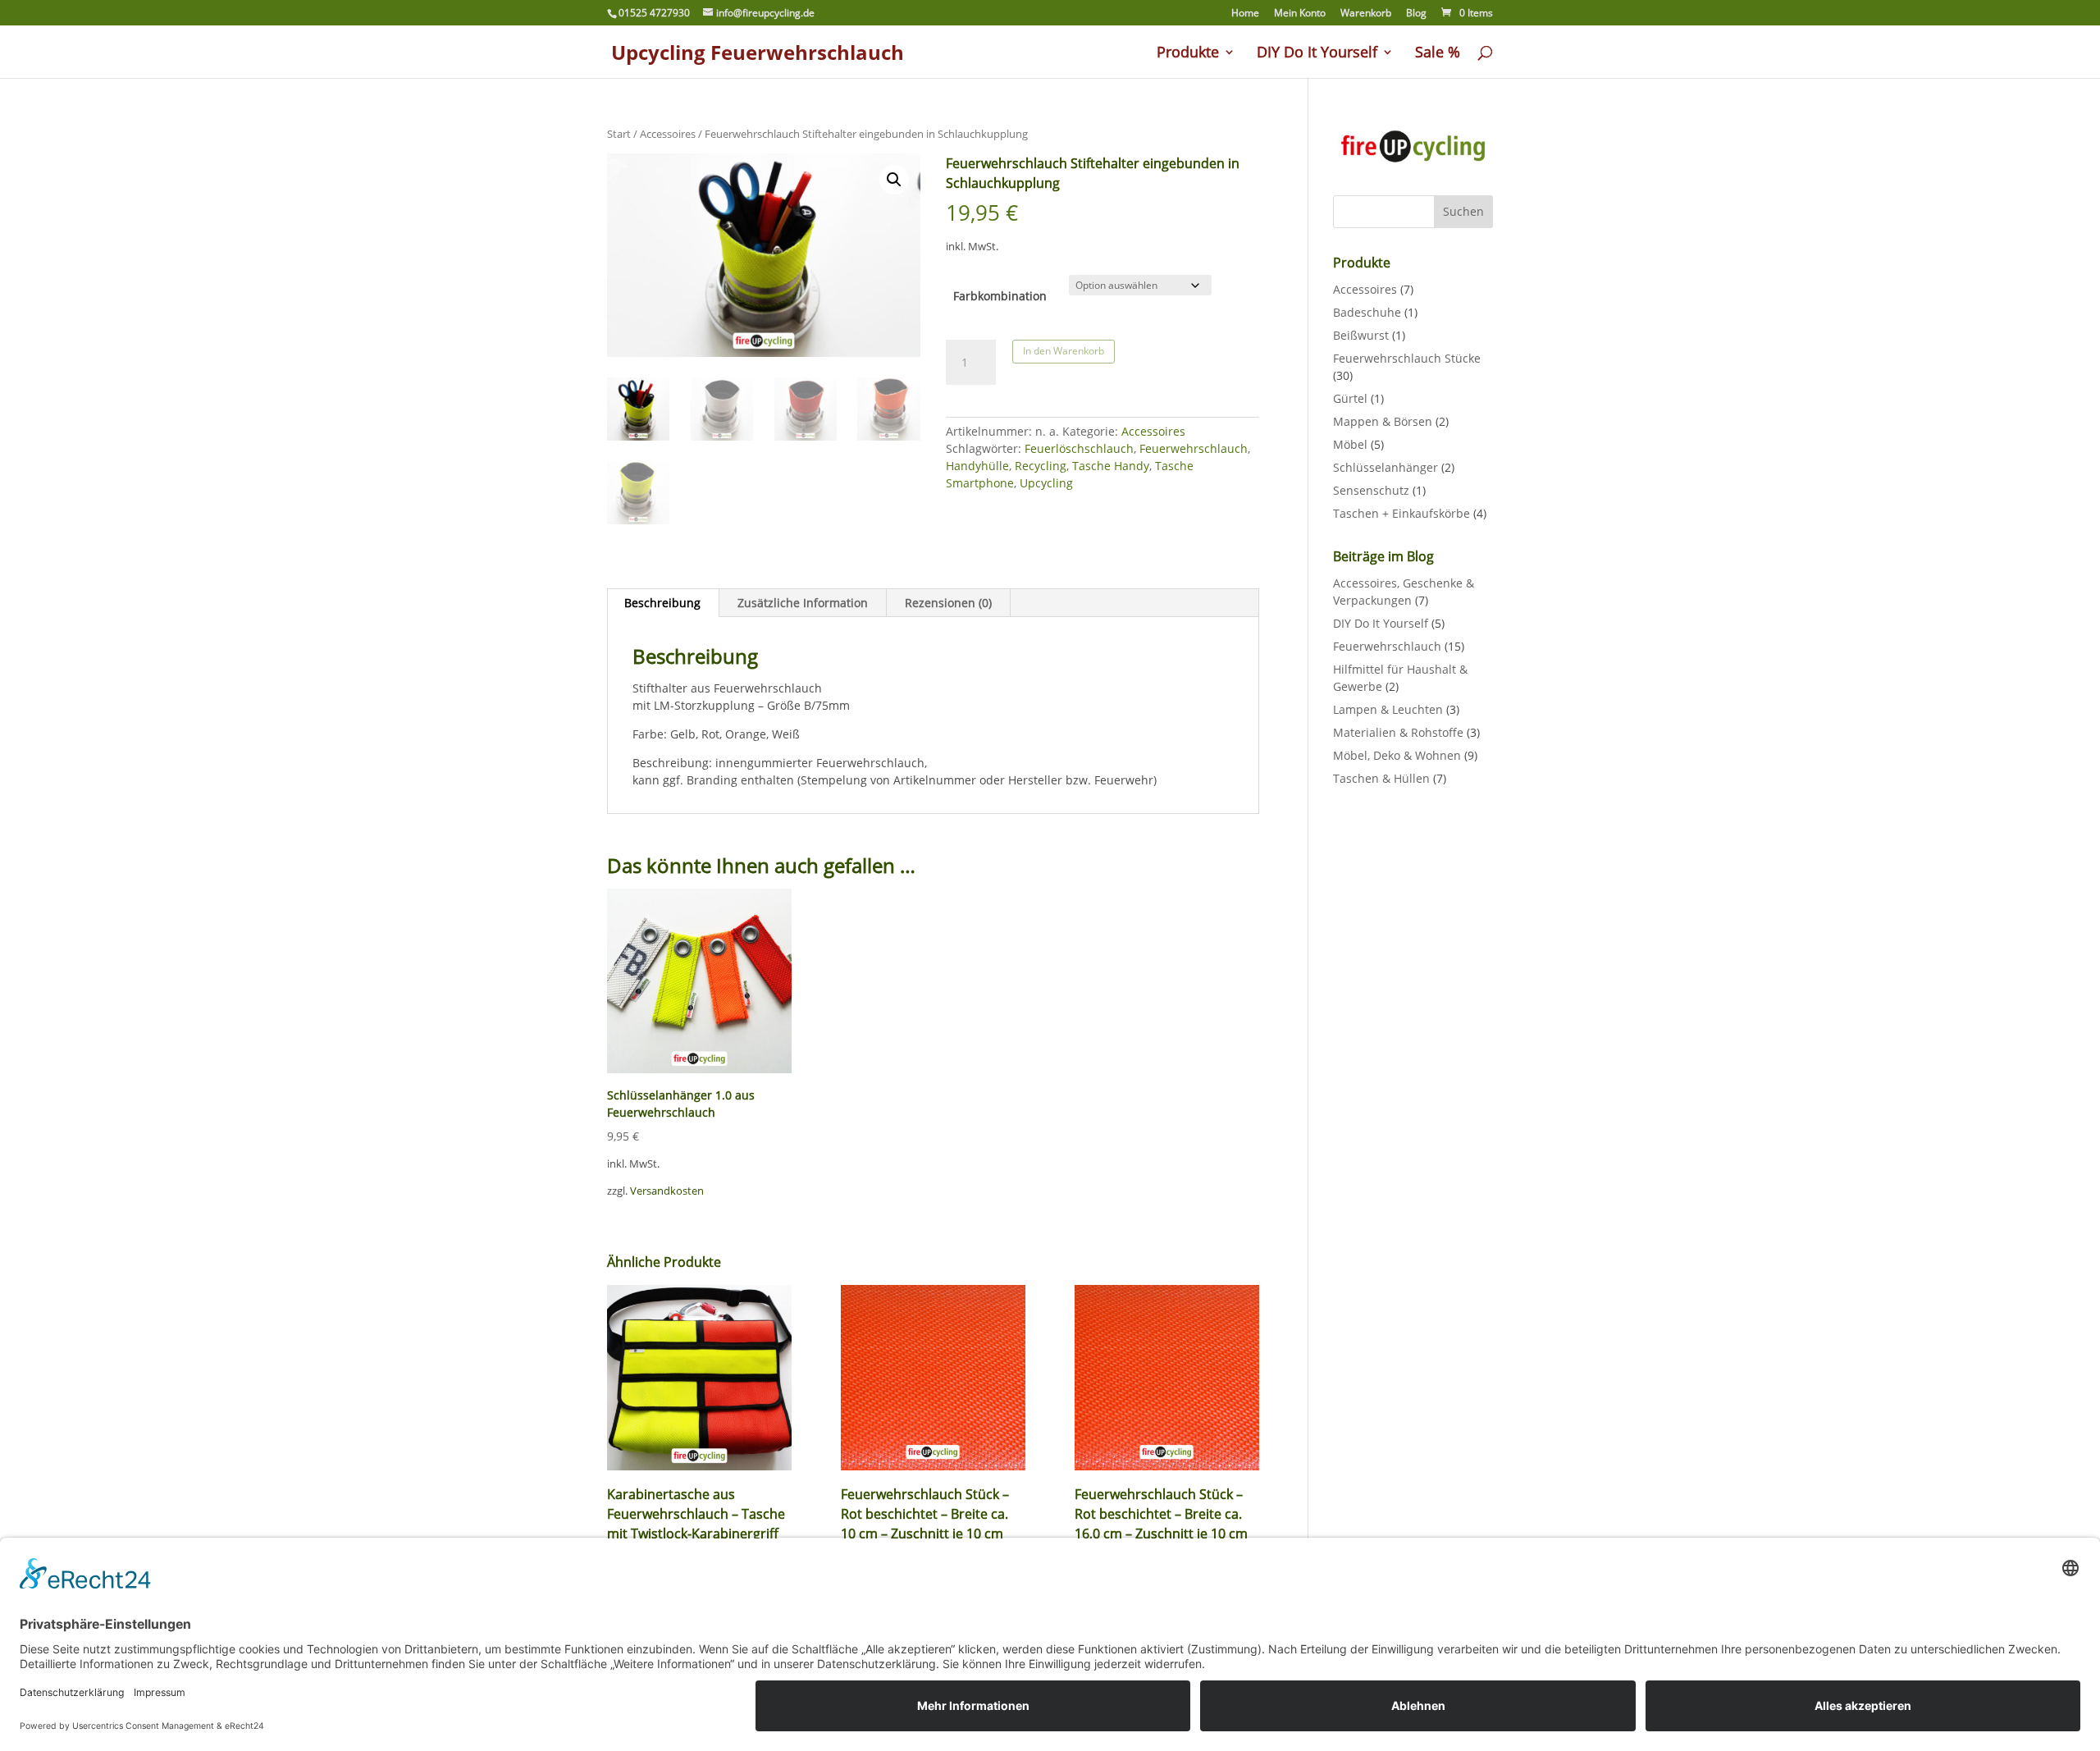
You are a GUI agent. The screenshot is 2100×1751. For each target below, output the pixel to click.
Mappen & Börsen (1383, 421)
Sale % (1438, 54)
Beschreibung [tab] (662, 603)
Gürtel (1350, 398)
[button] (894, 180)
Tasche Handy (1111, 466)
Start (619, 134)
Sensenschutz (1371, 490)
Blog (1416, 14)
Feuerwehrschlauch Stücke (1407, 358)
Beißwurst (1361, 335)
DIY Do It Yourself (1317, 54)
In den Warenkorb (1064, 351)
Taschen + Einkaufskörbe (1402, 513)
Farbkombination (1000, 296)
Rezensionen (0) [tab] (948, 603)
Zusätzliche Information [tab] (803, 603)
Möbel (1350, 444)
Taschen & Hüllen (1381, 778)
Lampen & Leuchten (1388, 709)
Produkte (1188, 54)
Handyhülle (977, 466)
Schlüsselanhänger (1386, 467)
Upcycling (1046, 483)
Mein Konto (1300, 14)
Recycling (1041, 466)
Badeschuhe (1367, 312)
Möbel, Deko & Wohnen (1397, 755)
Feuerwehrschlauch (1194, 448)
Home (1245, 14)
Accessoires (668, 134)
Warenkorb (1366, 14)
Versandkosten (667, 1191)
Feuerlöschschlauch (1079, 448)
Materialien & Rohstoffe (1398, 732)
